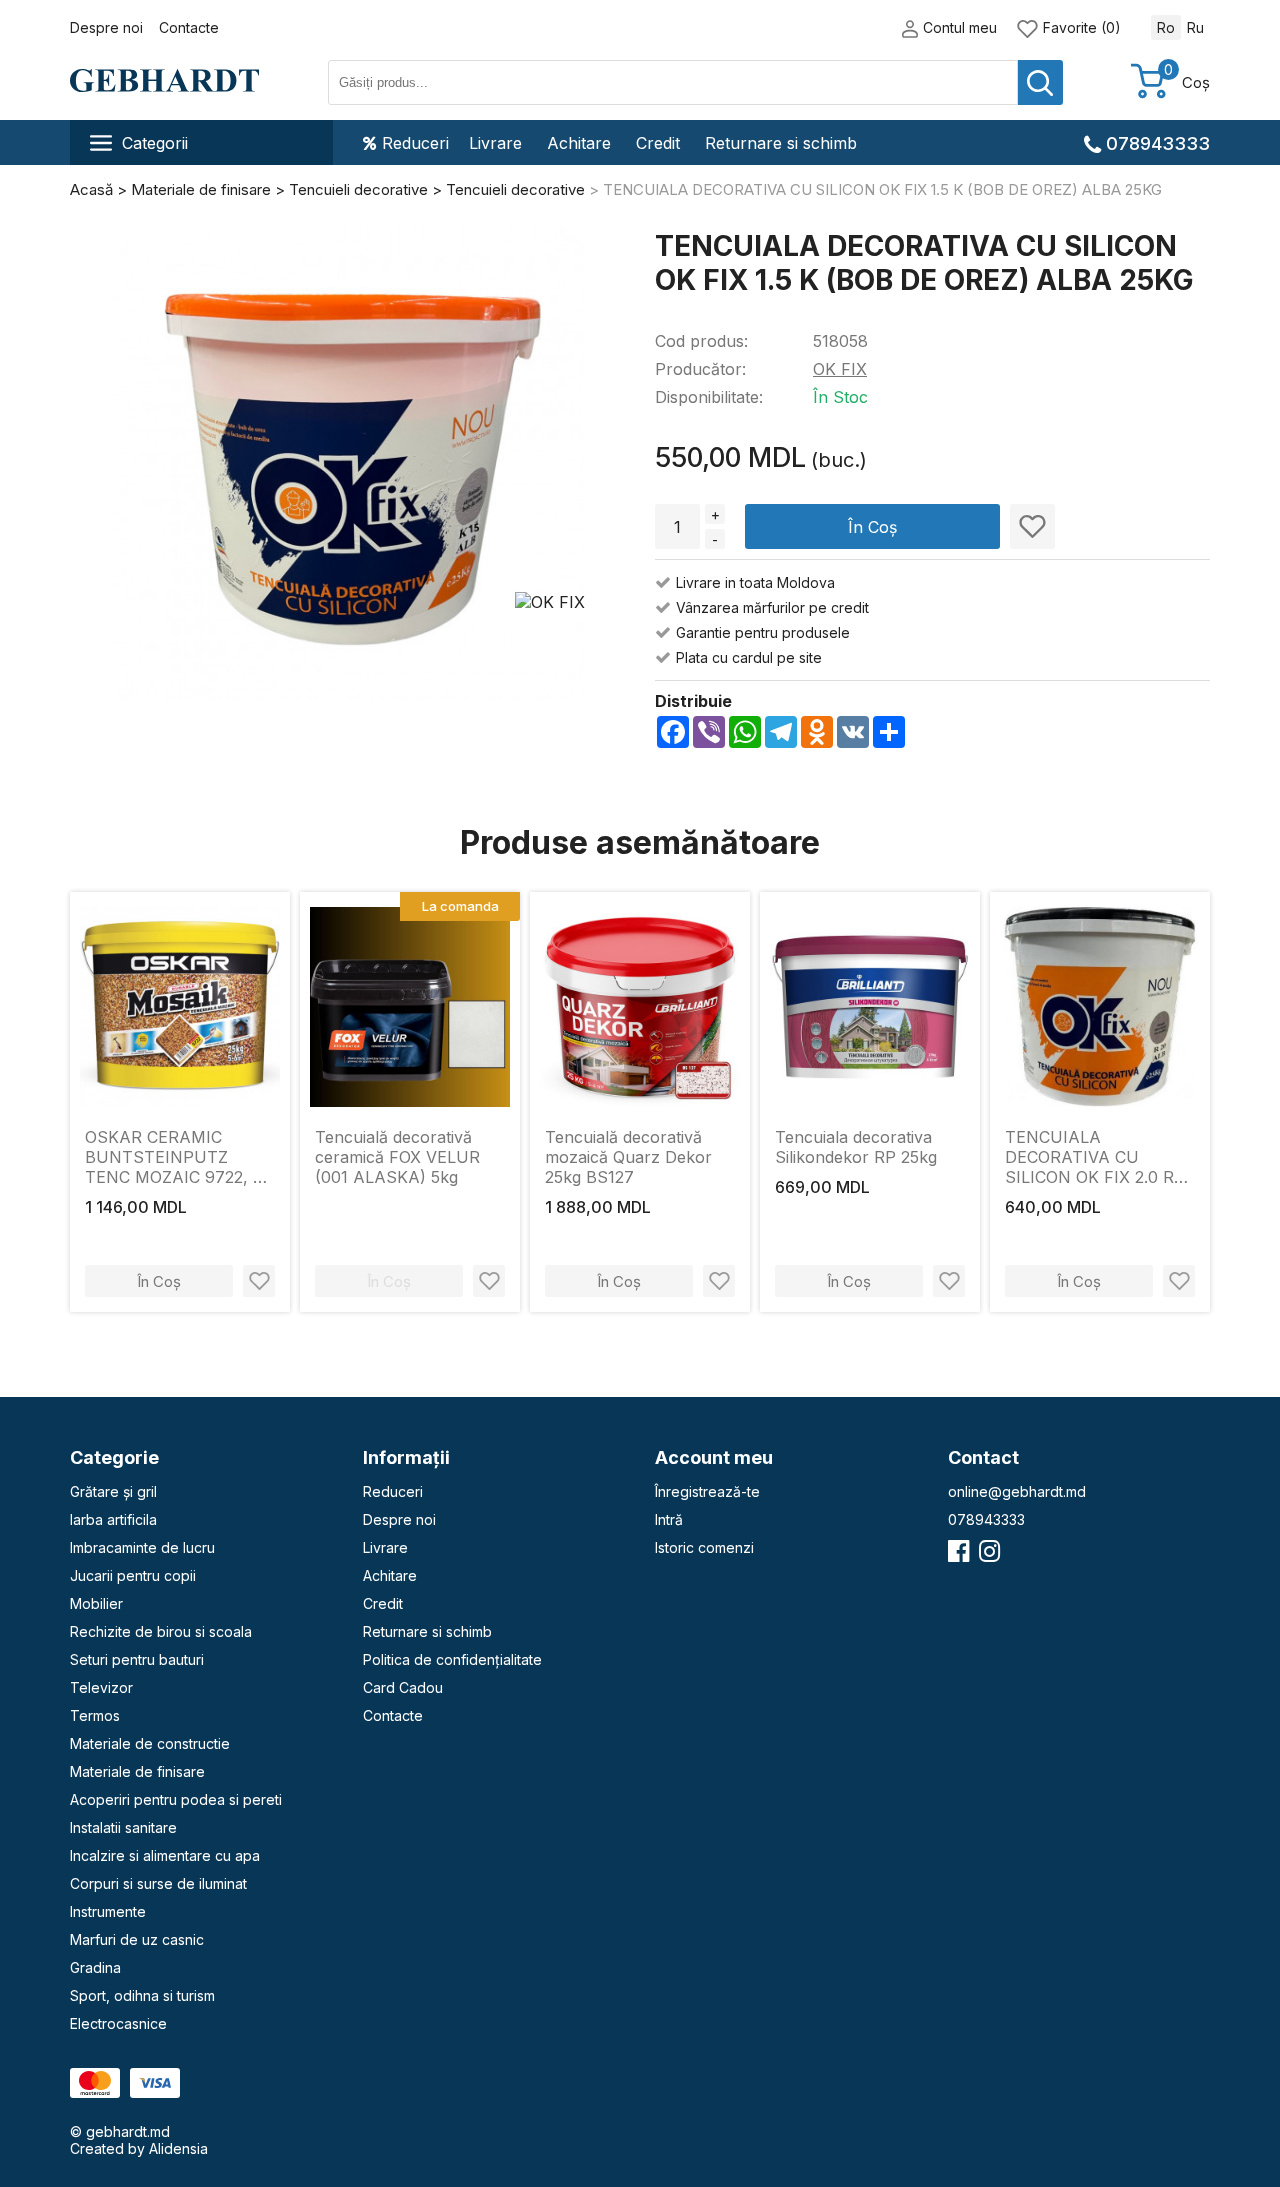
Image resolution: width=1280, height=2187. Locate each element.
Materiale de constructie (150, 1743)
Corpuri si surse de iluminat (158, 1883)
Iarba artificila (113, 1519)
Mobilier (96, 1603)
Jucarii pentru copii (133, 1575)
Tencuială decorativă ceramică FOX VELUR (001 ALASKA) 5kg (397, 1157)
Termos (95, 1715)
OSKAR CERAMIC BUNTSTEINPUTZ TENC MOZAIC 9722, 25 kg (178, 1157)
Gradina (95, 1967)
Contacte (189, 27)
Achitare (579, 143)
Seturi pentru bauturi (137, 1659)
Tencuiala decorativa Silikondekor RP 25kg (856, 1147)
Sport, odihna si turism (142, 1995)
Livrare (495, 143)
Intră (669, 1519)
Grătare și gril (113, 1491)
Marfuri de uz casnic (137, 1939)
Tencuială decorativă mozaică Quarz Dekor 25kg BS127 (628, 1157)
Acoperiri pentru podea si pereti (176, 1799)
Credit (658, 143)
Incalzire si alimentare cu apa (165, 1855)
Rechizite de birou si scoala (161, 1631)
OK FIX (840, 369)
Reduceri (415, 143)
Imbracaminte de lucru (142, 1547)
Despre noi (106, 27)
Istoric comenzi (704, 1547)
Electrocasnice (118, 2023)
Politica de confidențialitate (452, 1659)
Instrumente (108, 1911)
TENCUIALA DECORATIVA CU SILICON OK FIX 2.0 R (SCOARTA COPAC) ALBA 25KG (1089, 1157)
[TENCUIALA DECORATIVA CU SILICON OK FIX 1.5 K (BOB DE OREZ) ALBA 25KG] (347, 465)
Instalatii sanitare (123, 1827)
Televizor (101, 1687)
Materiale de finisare (137, 1771)
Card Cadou (403, 1687)
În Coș (872, 527)
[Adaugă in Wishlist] (1032, 526)
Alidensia (178, 2148)
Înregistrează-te (707, 1491)
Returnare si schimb (781, 143)
